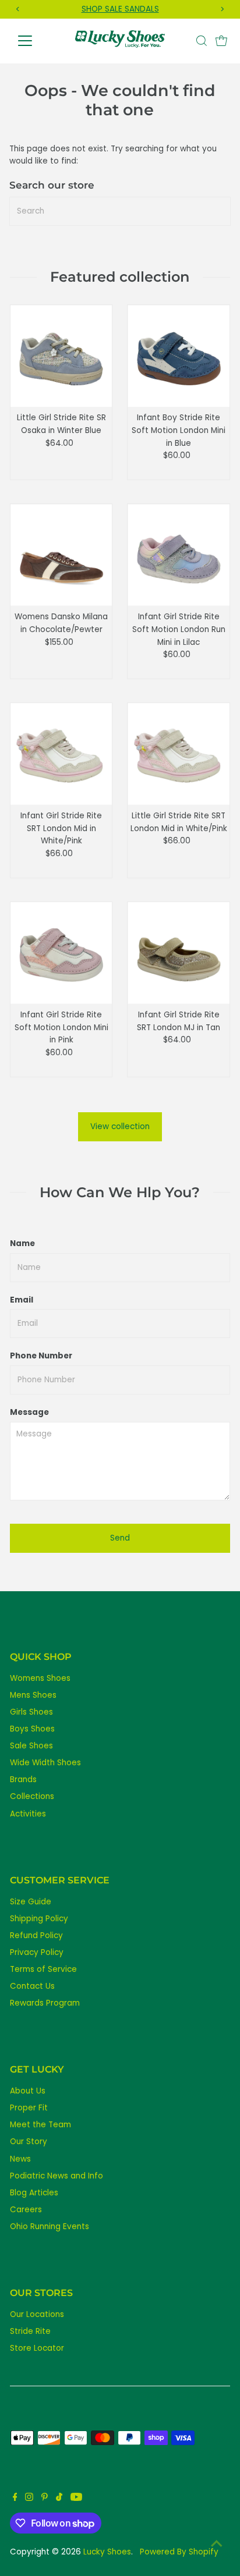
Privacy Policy (37, 1952)
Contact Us (32, 1986)
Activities (28, 1814)
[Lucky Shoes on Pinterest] (45, 2499)
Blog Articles (34, 2193)
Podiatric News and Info (57, 2176)
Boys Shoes (32, 1729)
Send (120, 1538)
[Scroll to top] (217, 2544)
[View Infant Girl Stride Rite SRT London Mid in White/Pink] (61, 754)
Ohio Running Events (50, 2226)
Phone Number (41, 1356)
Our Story (29, 2142)
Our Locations (37, 2314)
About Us (28, 2091)
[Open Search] (202, 41)
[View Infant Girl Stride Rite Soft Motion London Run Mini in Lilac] (179, 555)
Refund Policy (36, 1935)
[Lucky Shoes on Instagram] (29, 2499)
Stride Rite (30, 2331)
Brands (23, 1780)
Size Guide (31, 1902)
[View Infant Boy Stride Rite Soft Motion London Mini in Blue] (179, 356)
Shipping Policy (39, 1919)
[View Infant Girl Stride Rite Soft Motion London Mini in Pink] (61, 953)
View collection (120, 1126)
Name (22, 1243)
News (20, 2159)
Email (22, 1300)
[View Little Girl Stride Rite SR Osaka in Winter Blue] (61, 356)
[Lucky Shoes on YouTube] (76, 2499)
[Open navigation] (36, 41)
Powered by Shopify (179, 2552)
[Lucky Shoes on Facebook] (15, 2499)
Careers (26, 2210)
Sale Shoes (31, 1746)
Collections (32, 1796)
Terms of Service (43, 1969)
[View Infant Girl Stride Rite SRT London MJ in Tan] (179, 953)
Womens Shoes (40, 1678)
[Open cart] (221, 41)
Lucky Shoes (107, 2552)
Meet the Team (40, 2125)
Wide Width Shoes (45, 1763)
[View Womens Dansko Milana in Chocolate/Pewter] (61, 555)
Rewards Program (45, 2003)
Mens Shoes (33, 1695)
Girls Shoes (31, 1712)
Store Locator (37, 2348)
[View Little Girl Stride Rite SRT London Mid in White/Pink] (179, 754)
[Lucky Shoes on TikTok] (59, 2499)
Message (29, 1412)
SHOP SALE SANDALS (120, 9)
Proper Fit (29, 2108)
